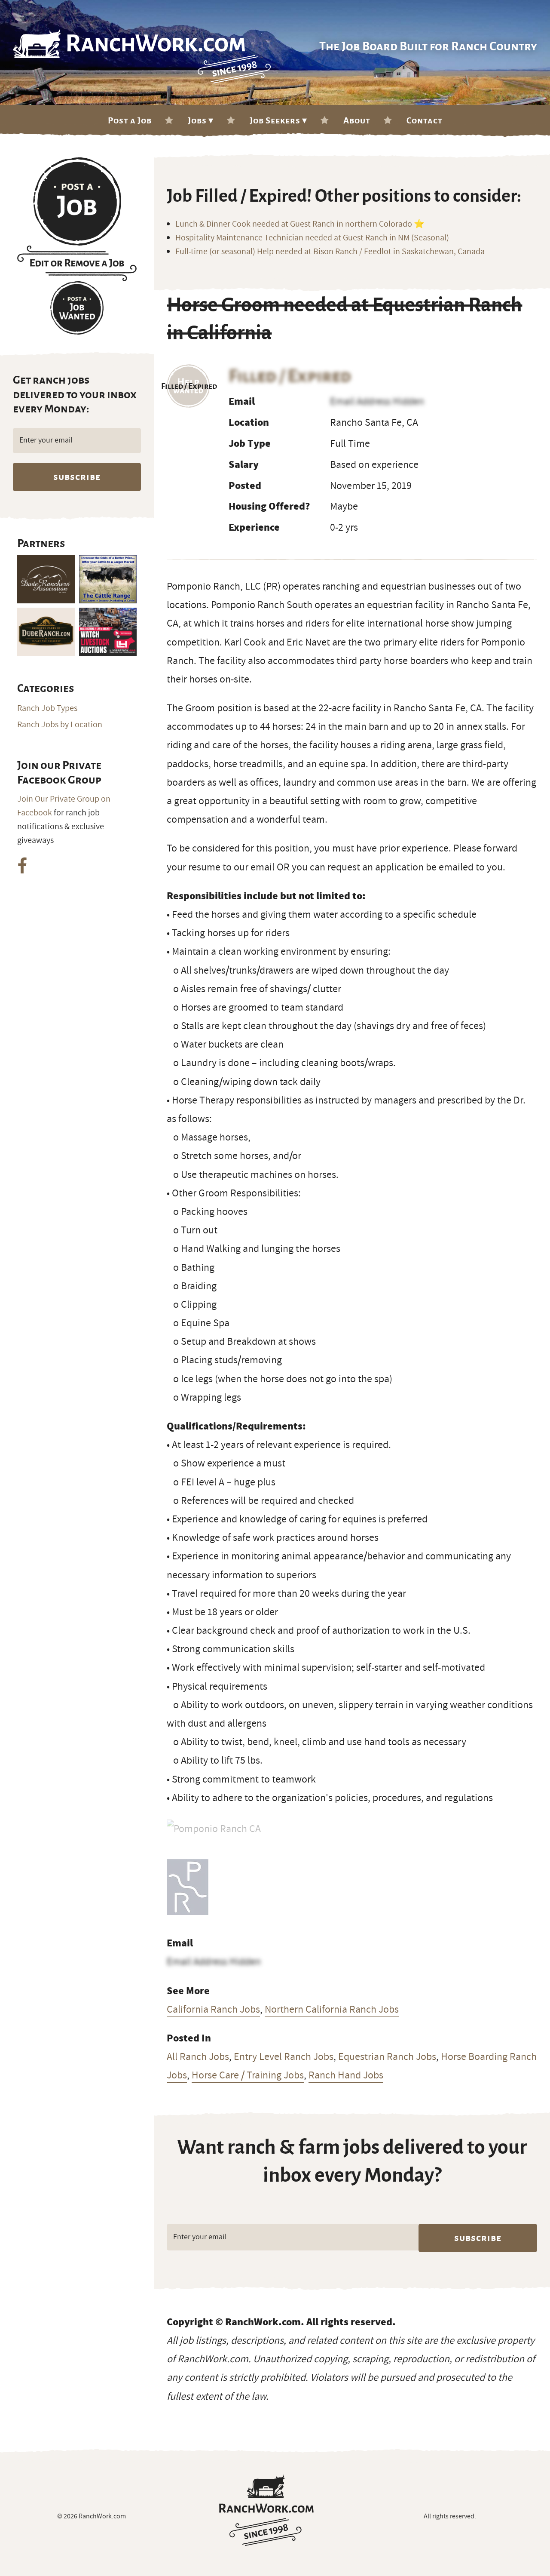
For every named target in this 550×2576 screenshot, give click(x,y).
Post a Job (130, 120)
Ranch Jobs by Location (60, 725)
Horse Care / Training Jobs (248, 2075)
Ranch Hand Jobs (346, 2075)
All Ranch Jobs (198, 2056)
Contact (425, 120)
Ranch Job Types (47, 708)
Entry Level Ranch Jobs (284, 2056)
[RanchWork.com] (267, 2510)
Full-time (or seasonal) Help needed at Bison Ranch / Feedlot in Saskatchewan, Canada (330, 252)
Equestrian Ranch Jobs (387, 2056)
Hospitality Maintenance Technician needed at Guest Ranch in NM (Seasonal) (312, 238)
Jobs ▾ (201, 120)
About (357, 120)
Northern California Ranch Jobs (332, 2009)
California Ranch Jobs (213, 2009)
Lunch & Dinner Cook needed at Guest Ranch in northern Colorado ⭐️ (300, 224)
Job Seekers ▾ (278, 120)
